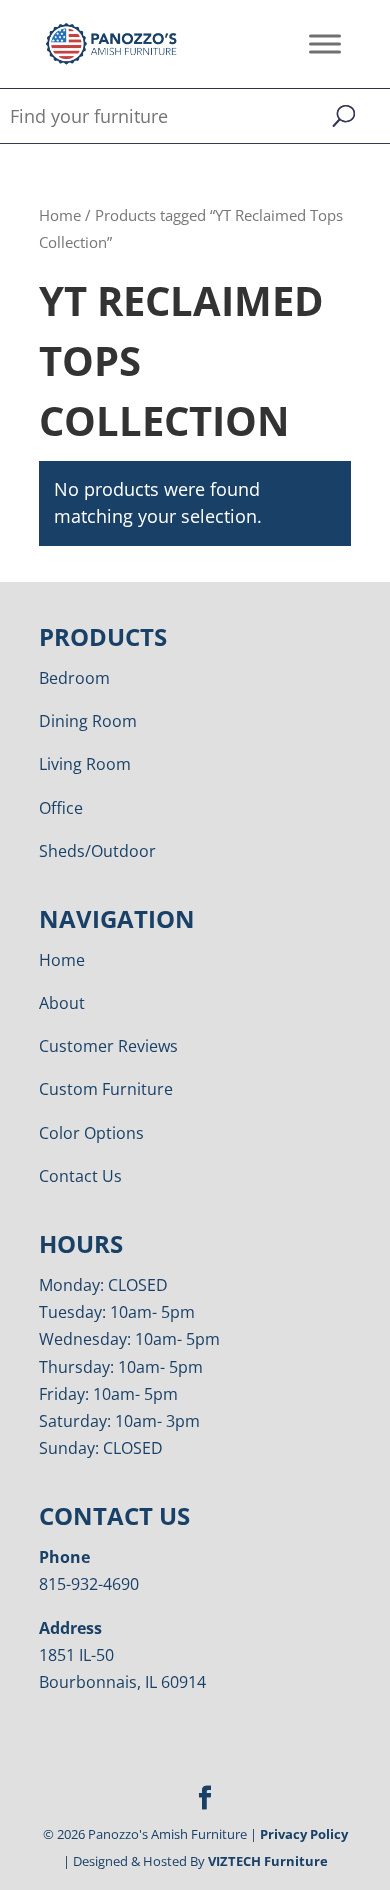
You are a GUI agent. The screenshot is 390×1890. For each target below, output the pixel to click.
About (62, 1003)
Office (61, 808)
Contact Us (80, 1176)
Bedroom (74, 678)
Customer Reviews (108, 1046)
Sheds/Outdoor (97, 851)
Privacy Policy (304, 1834)
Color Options (91, 1133)
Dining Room (88, 721)
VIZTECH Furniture (268, 1861)
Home (60, 215)
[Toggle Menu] (325, 43)
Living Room (85, 764)
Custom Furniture (106, 1089)
